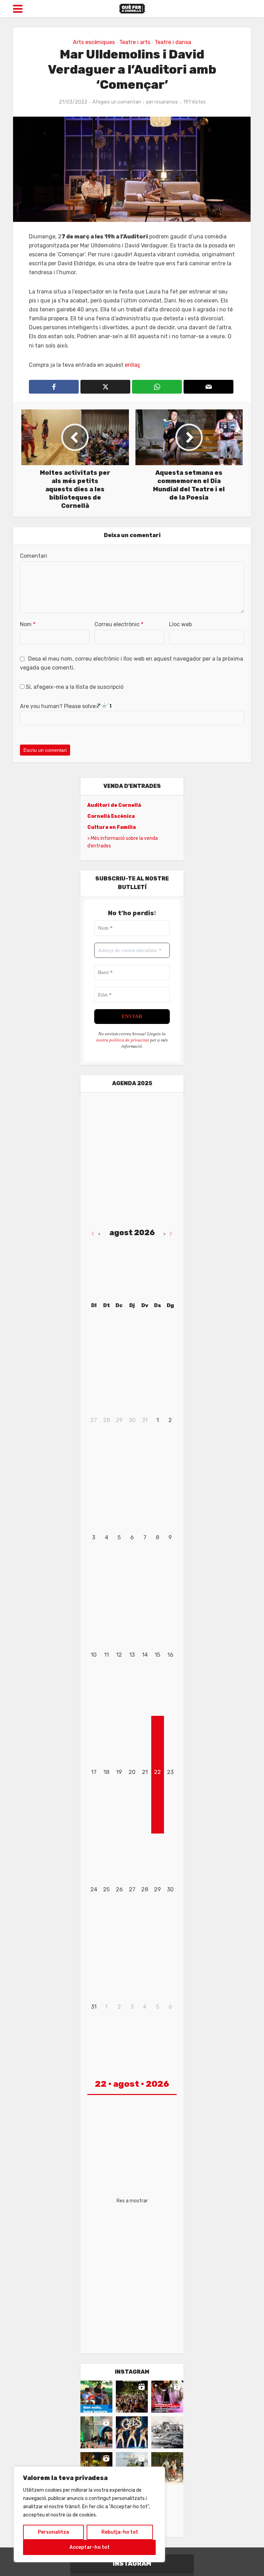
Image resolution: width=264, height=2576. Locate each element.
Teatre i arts (135, 42)
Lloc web (180, 624)
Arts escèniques (94, 42)
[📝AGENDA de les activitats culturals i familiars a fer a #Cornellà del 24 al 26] (167, 2397)
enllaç (132, 365)
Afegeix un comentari (117, 102)
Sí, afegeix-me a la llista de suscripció (74, 687)
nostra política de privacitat (123, 1040)
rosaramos (166, 102)
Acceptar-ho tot (90, 2547)
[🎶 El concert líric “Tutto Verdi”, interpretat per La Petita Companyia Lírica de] (96, 2432)
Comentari (34, 556)
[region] (89, 2514)
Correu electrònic (119, 624)
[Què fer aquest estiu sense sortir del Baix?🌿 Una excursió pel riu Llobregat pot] (167, 2468)
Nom (28, 624)
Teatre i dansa (173, 42)
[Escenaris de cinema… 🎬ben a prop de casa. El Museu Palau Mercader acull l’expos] (167, 2432)
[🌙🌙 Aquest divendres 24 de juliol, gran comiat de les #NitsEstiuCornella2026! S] (132, 2432)
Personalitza (53, 2532)
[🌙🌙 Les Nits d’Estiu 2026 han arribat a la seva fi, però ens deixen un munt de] (132, 2397)
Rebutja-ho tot (120, 2532)
